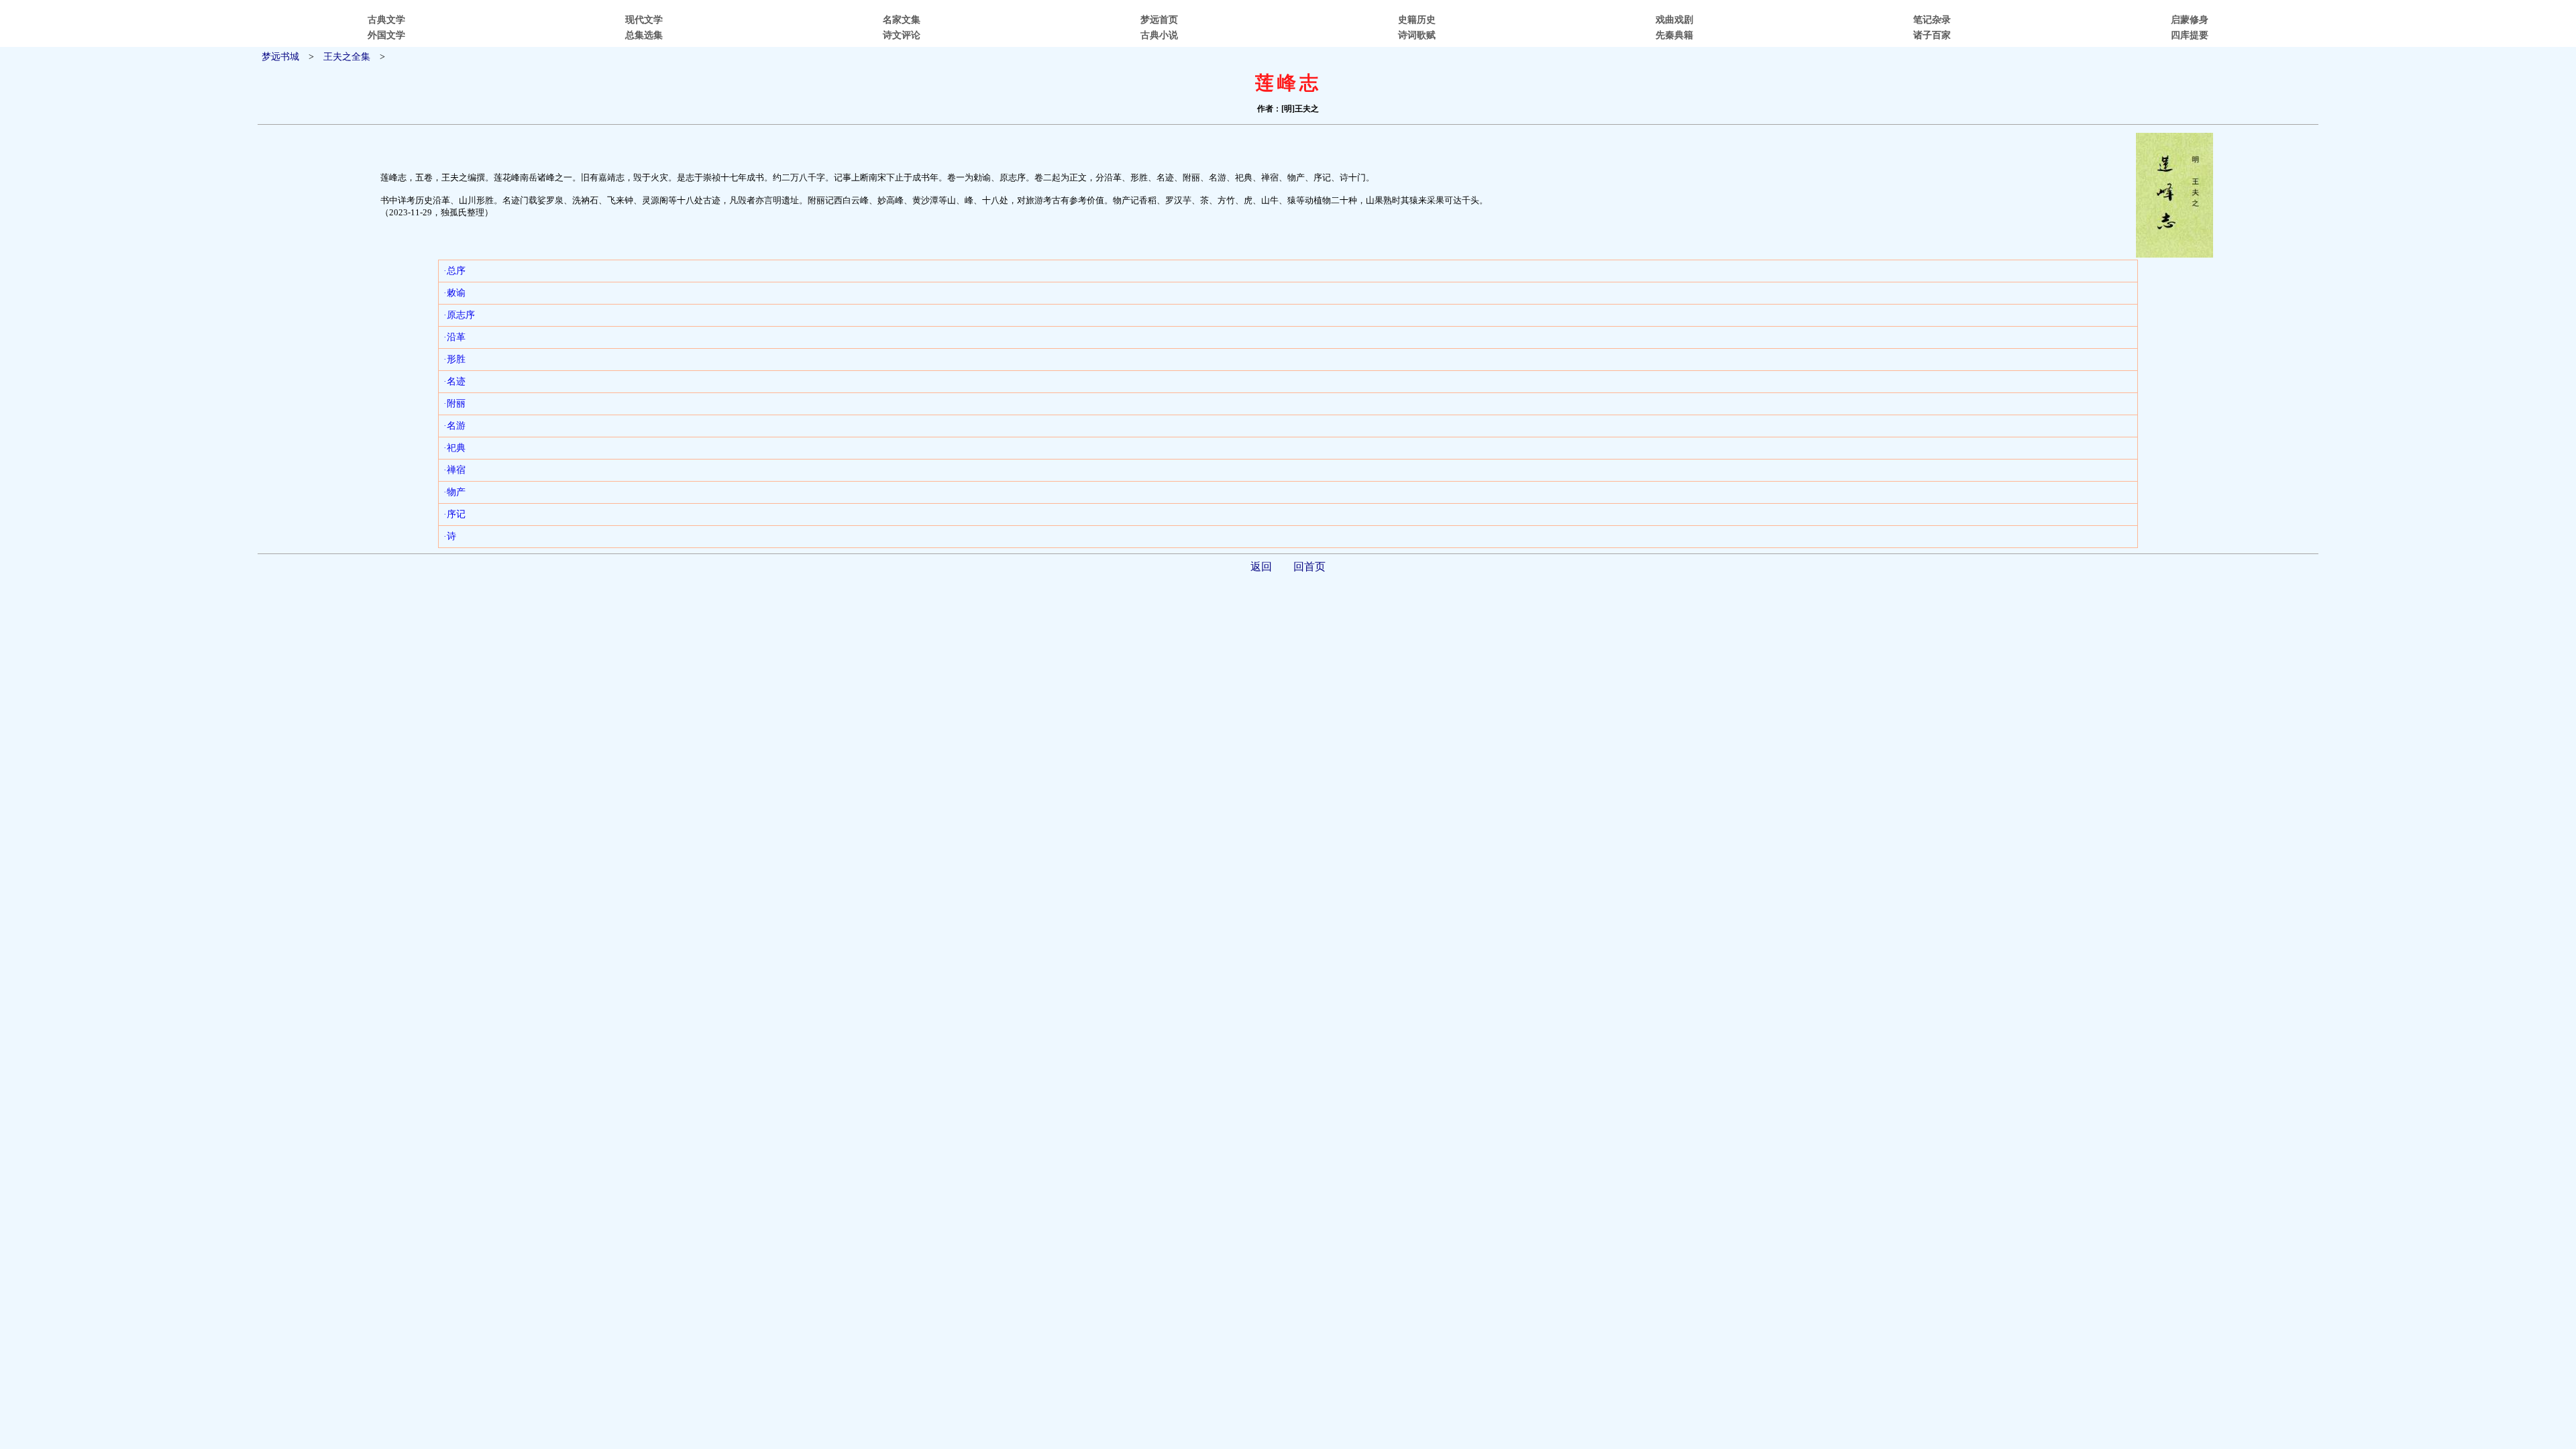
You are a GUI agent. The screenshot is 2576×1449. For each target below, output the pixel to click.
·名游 (454, 426)
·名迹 (454, 381)
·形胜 (454, 359)
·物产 (454, 492)
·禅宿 (454, 470)
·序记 (454, 514)
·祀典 (454, 448)
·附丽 (454, 404)
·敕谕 (454, 293)
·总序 (454, 271)
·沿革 (454, 337)
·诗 (450, 536)
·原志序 (459, 315)
